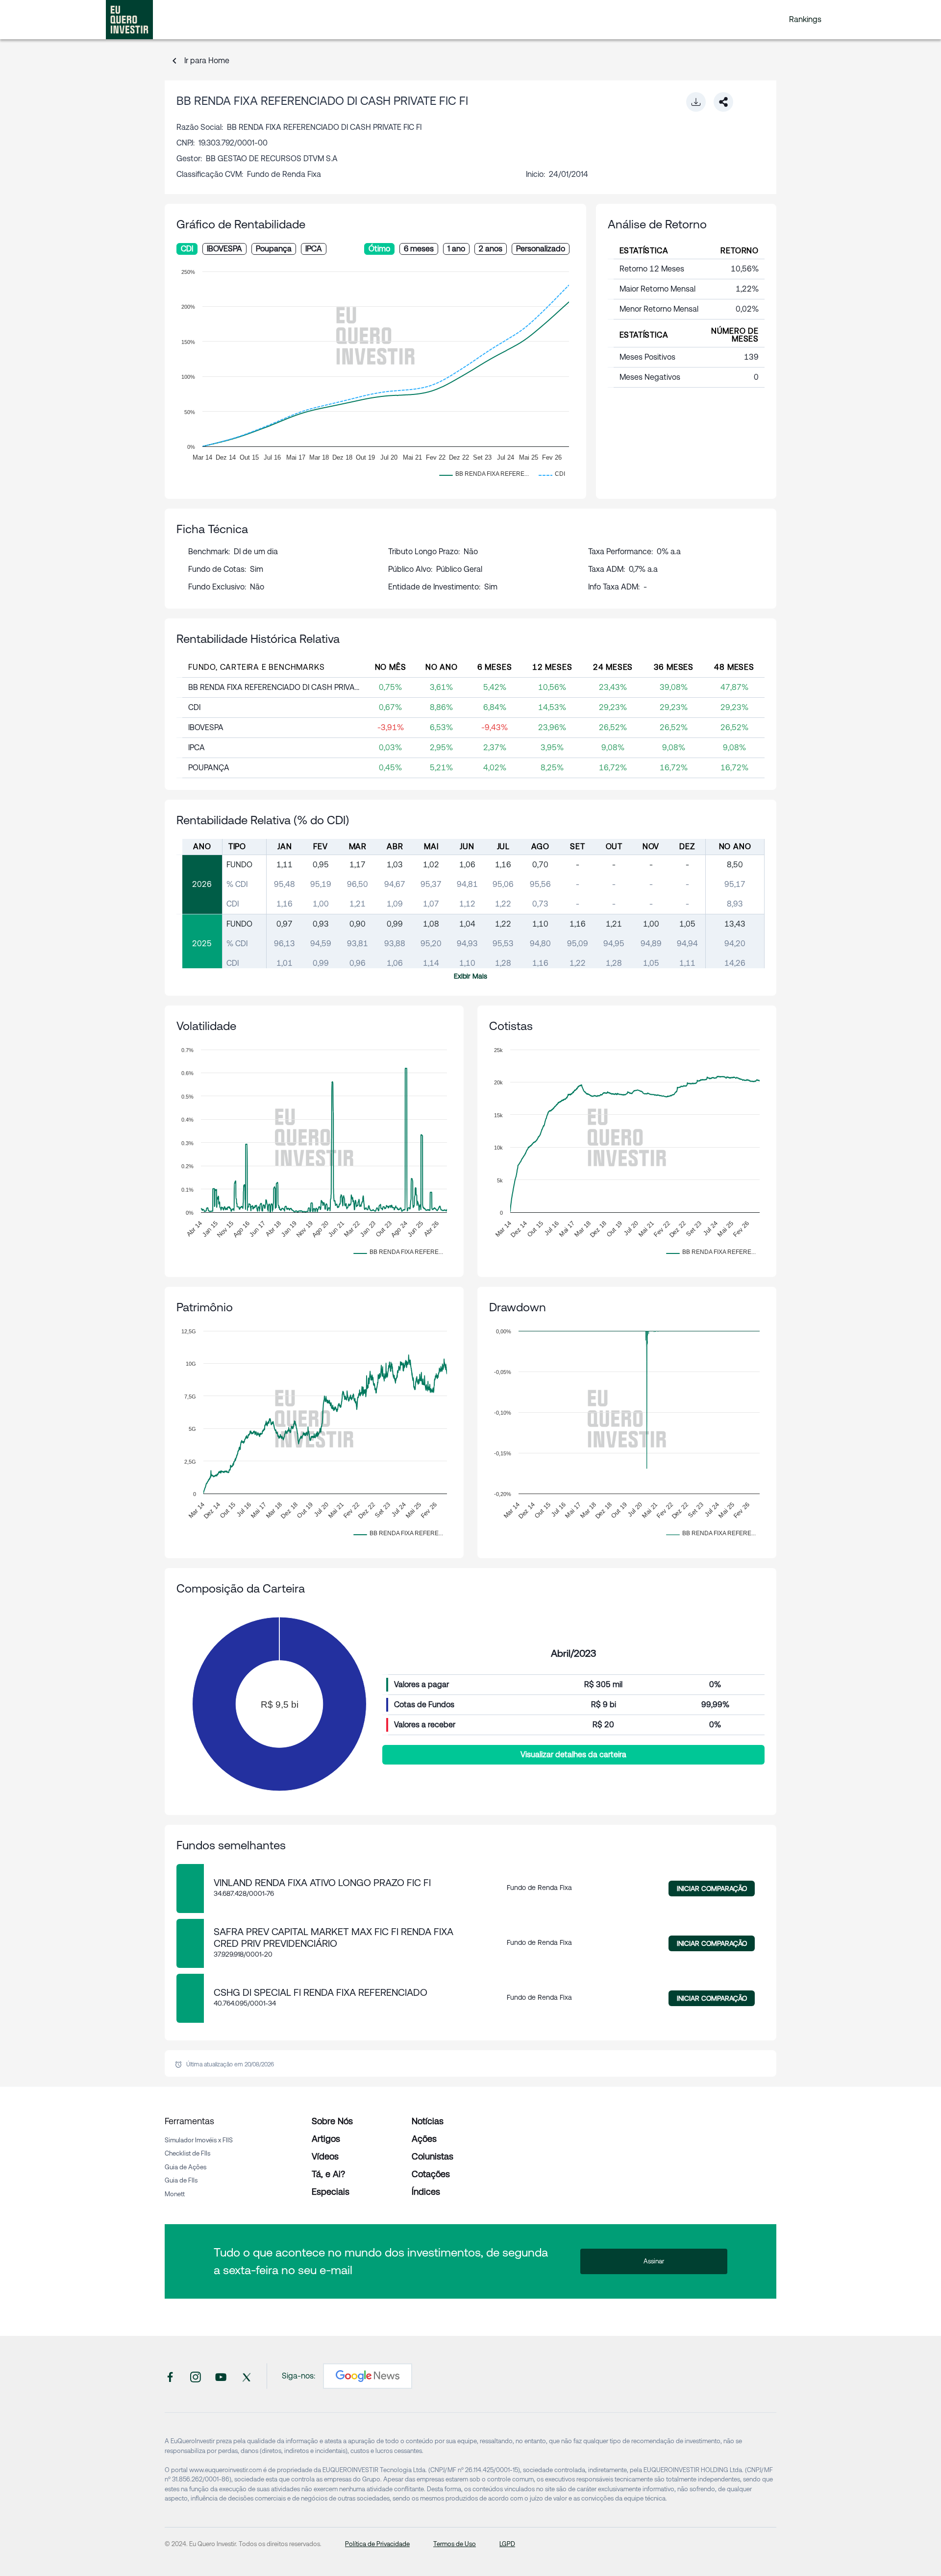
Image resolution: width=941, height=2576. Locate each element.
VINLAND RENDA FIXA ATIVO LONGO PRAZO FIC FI (322, 1883)
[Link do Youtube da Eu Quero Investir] (221, 2376)
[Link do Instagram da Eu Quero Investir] (196, 2376)
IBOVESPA (224, 249)
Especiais (331, 2192)
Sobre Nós (332, 2121)
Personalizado (541, 249)
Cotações (431, 2174)
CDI (187, 249)
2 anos (491, 249)
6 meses (419, 249)
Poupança (274, 249)
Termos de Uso (455, 2544)
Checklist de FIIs (187, 2153)
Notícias (428, 2121)
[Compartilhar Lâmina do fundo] (723, 102)
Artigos (326, 2139)
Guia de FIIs (181, 2180)
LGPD (507, 2544)
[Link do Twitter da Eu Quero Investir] (247, 2376)
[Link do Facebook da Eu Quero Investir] (170, 2376)
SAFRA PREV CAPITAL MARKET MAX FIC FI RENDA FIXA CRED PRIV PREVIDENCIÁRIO (334, 1938)
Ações (424, 2139)
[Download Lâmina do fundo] (696, 102)
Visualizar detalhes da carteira (573, 1754)
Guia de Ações (186, 2167)
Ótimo (379, 249)
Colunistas (433, 2156)
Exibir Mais (470, 976)
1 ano (456, 249)
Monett (175, 2194)
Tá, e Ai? (328, 2174)
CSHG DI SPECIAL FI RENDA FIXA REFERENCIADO (321, 1992)
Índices (426, 2192)
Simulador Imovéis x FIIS (199, 2140)
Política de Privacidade (377, 2544)
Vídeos (325, 2156)
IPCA (314, 249)
